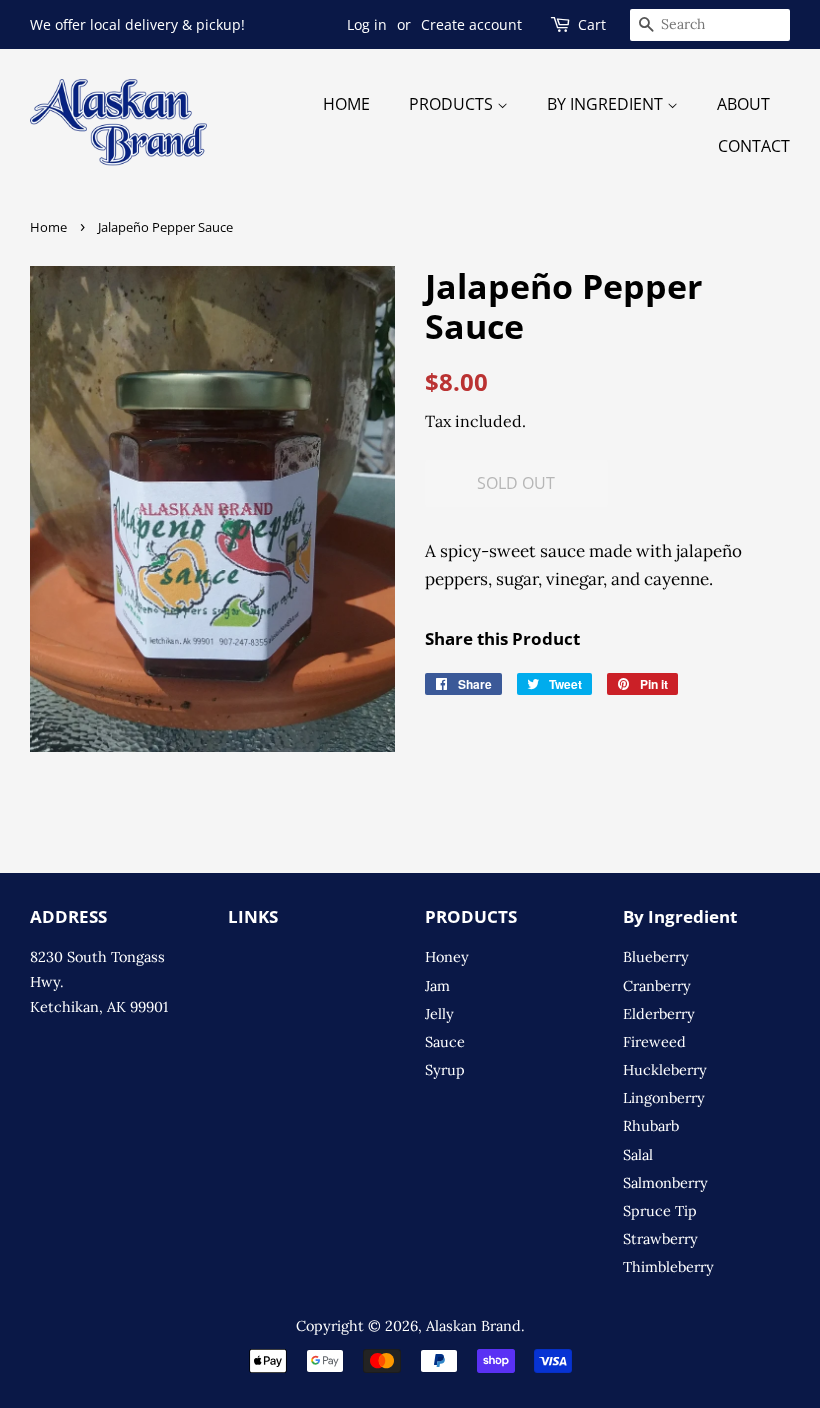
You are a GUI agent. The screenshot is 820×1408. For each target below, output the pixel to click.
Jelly (439, 1013)
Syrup (445, 1069)
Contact (754, 146)
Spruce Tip (660, 1210)
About (743, 104)
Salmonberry (665, 1182)
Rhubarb (651, 1125)
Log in (367, 24)
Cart (592, 24)
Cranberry (657, 985)
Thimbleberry (668, 1266)
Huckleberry (665, 1069)
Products (453, 104)
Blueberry (656, 956)
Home (346, 104)
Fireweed (654, 1041)
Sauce (445, 1041)
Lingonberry (664, 1097)
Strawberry (660, 1238)
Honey (447, 956)
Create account (471, 24)
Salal (638, 1154)
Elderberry (659, 1013)
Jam (437, 985)
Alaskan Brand (473, 1325)
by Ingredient (607, 104)
